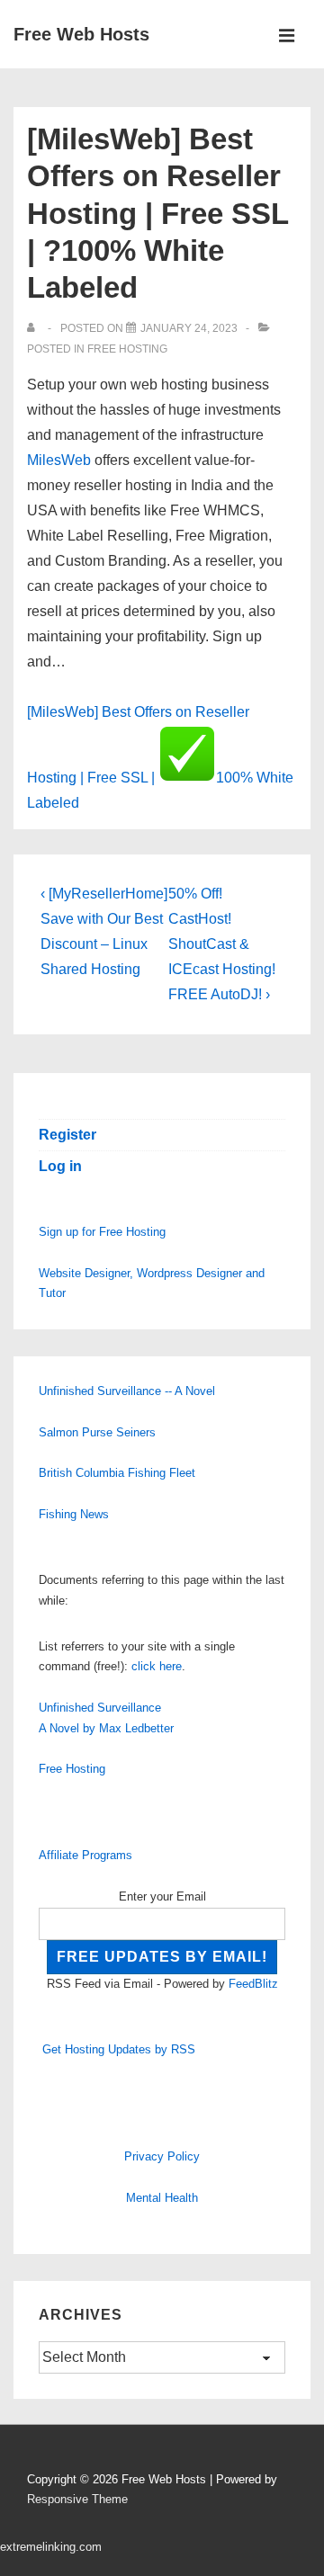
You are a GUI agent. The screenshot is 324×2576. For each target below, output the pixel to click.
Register (67, 1135)
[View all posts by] (35, 328)
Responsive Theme (77, 2499)
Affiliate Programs (85, 1855)
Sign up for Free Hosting (102, 1232)
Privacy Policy (162, 2156)
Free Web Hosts (81, 34)
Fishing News (74, 1514)
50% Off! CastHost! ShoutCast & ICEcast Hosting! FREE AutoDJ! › (222, 944)
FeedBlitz (253, 1984)
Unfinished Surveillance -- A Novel (127, 1391)
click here (157, 1666)
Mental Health (162, 2198)
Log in (60, 1166)
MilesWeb (59, 460)
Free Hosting (127, 349)
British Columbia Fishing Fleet (117, 1473)
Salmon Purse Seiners (97, 1432)
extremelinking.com (51, 2547)
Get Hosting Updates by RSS (119, 2049)
